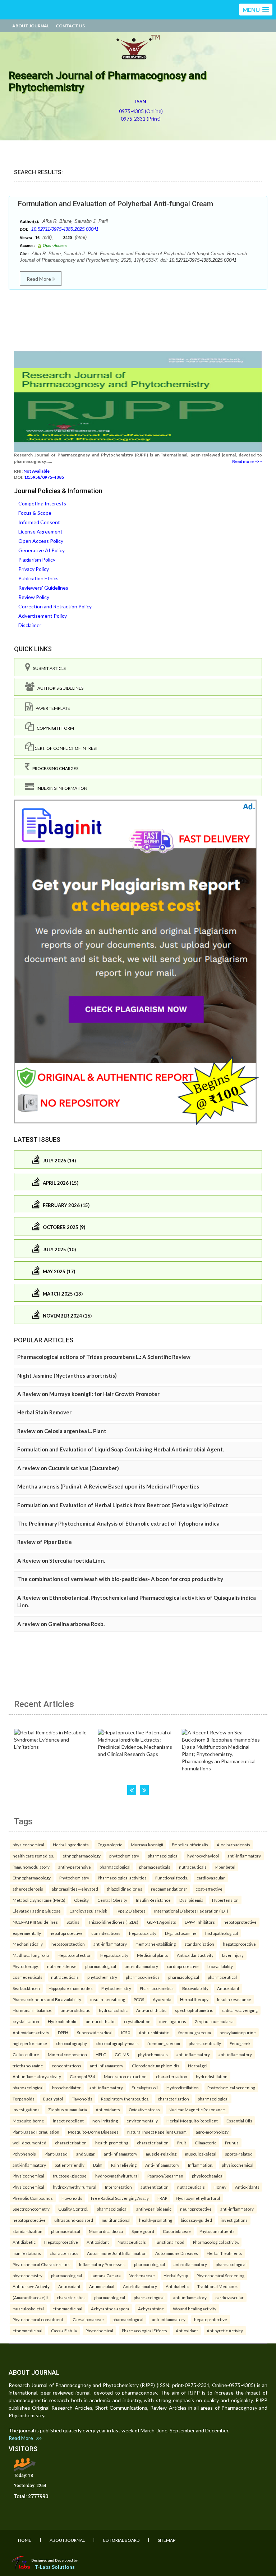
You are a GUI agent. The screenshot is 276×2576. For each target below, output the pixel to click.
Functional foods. (172, 1878)
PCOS (139, 1999)
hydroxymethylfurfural (117, 2176)
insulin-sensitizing (108, 1999)
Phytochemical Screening (220, 2275)
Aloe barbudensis (233, 1845)
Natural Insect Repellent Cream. (157, 2132)
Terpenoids (24, 2099)
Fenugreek (240, 2043)
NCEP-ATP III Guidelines (35, 1922)
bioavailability (220, 1966)
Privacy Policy (34, 569)
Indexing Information (61, 788)
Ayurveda (162, 1999)
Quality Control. (73, 2209)
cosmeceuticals (27, 1977)
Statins (73, 1922)
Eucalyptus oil (145, 2088)
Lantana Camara (106, 2275)
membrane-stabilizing (156, 1944)
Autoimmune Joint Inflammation (117, 2253)
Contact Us (70, 26)
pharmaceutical (222, 1977)
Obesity (81, 1900)
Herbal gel (198, 2066)
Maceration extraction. (126, 2076)
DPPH (63, 2032)
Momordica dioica (106, 2231)
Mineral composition (67, 2054)
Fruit (182, 2143)
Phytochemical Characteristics (42, 2264)
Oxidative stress (144, 2109)
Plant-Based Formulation (36, 2132)
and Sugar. (86, 2154)
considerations (106, 1933)
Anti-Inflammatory (140, 2286)
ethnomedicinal (67, 2309)
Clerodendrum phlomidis (156, 2066)
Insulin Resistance (153, 1900)
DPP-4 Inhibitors (200, 1922)
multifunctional (116, 2220)
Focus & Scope (35, 513)
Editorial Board (121, 2540)
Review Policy (34, 597)
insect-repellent (68, 2121)
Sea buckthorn (26, 1988)
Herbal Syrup (176, 2275)
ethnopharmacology (82, 1856)
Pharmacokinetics (157, 1988)
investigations (173, 2021)
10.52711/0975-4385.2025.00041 (65, 229)
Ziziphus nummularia (214, 2021)
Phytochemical (99, 2330)
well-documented (29, 2143)
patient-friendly (70, 2165)
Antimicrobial (102, 2286)
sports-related (239, 2154)
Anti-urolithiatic (151, 2010)
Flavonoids (82, 2099)
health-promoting (112, 2143)
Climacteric (206, 2143)
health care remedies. (33, 1856)
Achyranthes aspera (110, 2309)
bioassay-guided (196, 2220)
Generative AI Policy (42, 550)
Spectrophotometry (31, 2209)
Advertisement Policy (43, 616)
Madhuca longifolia (31, 1955)
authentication (155, 2187)
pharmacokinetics (143, 1977)
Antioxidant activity (195, 1955)
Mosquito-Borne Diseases (93, 2132)
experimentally (27, 1933)
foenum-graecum (195, 2032)
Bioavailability (195, 1988)
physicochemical (28, 1845)
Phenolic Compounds (33, 2198)
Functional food (169, 2242)
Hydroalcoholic (63, 2021)
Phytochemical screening (231, 2088)
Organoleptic (110, 1845)
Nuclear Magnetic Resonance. (197, 2109)
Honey (220, 2187)
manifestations (27, 2253)
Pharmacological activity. (216, 2242)
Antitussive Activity (31, 2286)
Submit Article (48, 668)
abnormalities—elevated (75, 1889)
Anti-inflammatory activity (37, 2076)
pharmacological (163, 1856)
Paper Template (51, 708)
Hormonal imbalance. (32, 2010)
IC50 (126, 2032)
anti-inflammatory (244, 1856)
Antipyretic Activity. (225, 2330)
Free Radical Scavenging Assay (120, 2198)
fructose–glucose (70, 2176)
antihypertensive (75, 1867)
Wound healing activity (195, 2309)
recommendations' (169, 1889)
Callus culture (26, 2054)
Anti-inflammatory (162, 2165)
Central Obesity (112, 1900)
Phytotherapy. (26, 1966)
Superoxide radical (95, 2032)
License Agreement (40, 532)
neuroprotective (196, 2209)
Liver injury (233, 1955)
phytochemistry (124, 1856)
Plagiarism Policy (37, 560)
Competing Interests (42, 503)
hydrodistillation (212, 2076)
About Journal (31, 26)
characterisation (71, 2143)
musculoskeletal (201, 2154)
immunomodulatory (31, 1867)
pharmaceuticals (155, 1867)
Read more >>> (247, 461)
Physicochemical (28, 2176)
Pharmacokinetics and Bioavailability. (47, 1999)
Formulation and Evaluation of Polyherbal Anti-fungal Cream (116, 204)
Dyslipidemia (191, 1900)
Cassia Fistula (64, 2330)
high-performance (30, 2043)
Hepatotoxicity (114, 1955)
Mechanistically (28, 1944)
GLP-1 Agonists (162, 1922)
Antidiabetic (24, 2242)
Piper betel (225, 1867)
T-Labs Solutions (55, 2567)
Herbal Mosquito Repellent (192, 2121)
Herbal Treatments (224, 2253)
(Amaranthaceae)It (30, 2297)
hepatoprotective (240, 1922)
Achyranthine (151, 2309)
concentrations (66, 2066)
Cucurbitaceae (177, 2231)
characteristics (64, 2253)
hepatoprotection (68, 1944)
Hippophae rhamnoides (71, 1988)
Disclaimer (30, 625)
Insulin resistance (234, 1999)
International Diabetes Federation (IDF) (191, 1911)
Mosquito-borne (28, 2121)
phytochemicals (153, 2054)
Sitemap (167, 2540)
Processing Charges (54, 768)
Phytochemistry (74, 1878)
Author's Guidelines (59, 688)
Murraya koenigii (147, 1845)
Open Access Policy (41, 541)
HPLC (101, 2054)
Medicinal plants (153, 1955)
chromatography (71, 2043)
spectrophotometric (194, 2010)
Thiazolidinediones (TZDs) (113, 1922)
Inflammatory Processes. (102, 2264)
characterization (172, 2076)
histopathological (222, 1933)
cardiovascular (211, 1878)
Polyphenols (24, 2154)
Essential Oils (239, 2121)
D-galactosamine (181, 1933)
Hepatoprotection (75, 1955)
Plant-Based (56, 2154)
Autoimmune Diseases (177, 2253)
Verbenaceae (142, 2275)
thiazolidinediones (125, 1889)
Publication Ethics (38, 578)
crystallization (26, 2021)
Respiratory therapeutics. (125, 2099)
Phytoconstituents (217, 2231)
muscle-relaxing (161, 2154)
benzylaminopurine (238, 2032)
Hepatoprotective (61, 2242)
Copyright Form (54, 728)
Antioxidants (108, 2109)
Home (25, 2540)
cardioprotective (183, 1966)
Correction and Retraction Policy (55, 606)
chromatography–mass (117, 2043)
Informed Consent (39, 522)
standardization (199, 1944)
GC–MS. (122, 2054)
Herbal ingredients (71, 1845)
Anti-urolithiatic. (154, 2032)
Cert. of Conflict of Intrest (66, 748)
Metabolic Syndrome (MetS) (39, 1900)
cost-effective (209, 1889)
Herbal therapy (194, 1999)
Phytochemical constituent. (38, 2319)
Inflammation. (201, 2165)
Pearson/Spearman (165, 2176)
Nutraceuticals (132, 2242)
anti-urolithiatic (75, 2010)
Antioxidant (228, 1988)
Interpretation (118, 2187)
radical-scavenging (240, 2010)
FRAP (162, 2198)
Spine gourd (143, 2231)
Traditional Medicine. (217, 2286)
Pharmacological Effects (144, 2330)
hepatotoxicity (143, 1933)
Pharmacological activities (122, 1878)
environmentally (142, 2121)
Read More (39, 279)
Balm (98, 2165)
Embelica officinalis (190, 1845)
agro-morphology (212, 2132)
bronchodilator (66, 2088)
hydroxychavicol (203, 1856)
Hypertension (225, 1900)
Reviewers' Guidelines (43, 588)
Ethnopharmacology (32, 1878)
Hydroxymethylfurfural (198, 2198)
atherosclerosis (28, 1889)
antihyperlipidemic (154, 2209)
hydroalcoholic (113, 2010)
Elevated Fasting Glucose (37, 1911)
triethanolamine (28, 2066)
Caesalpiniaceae (88, 2319)
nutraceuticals (193, 1867)
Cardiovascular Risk (88, 1911)
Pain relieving (124, 2165)
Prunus (232, 2143)
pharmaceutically (205, 2043)
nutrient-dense (62, 1966)
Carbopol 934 (82, 2076)
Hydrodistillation (183, 2088)
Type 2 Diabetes (131, 1911)
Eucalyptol (53, 2099)
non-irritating (105, 2121)
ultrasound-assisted (74, 2220)
